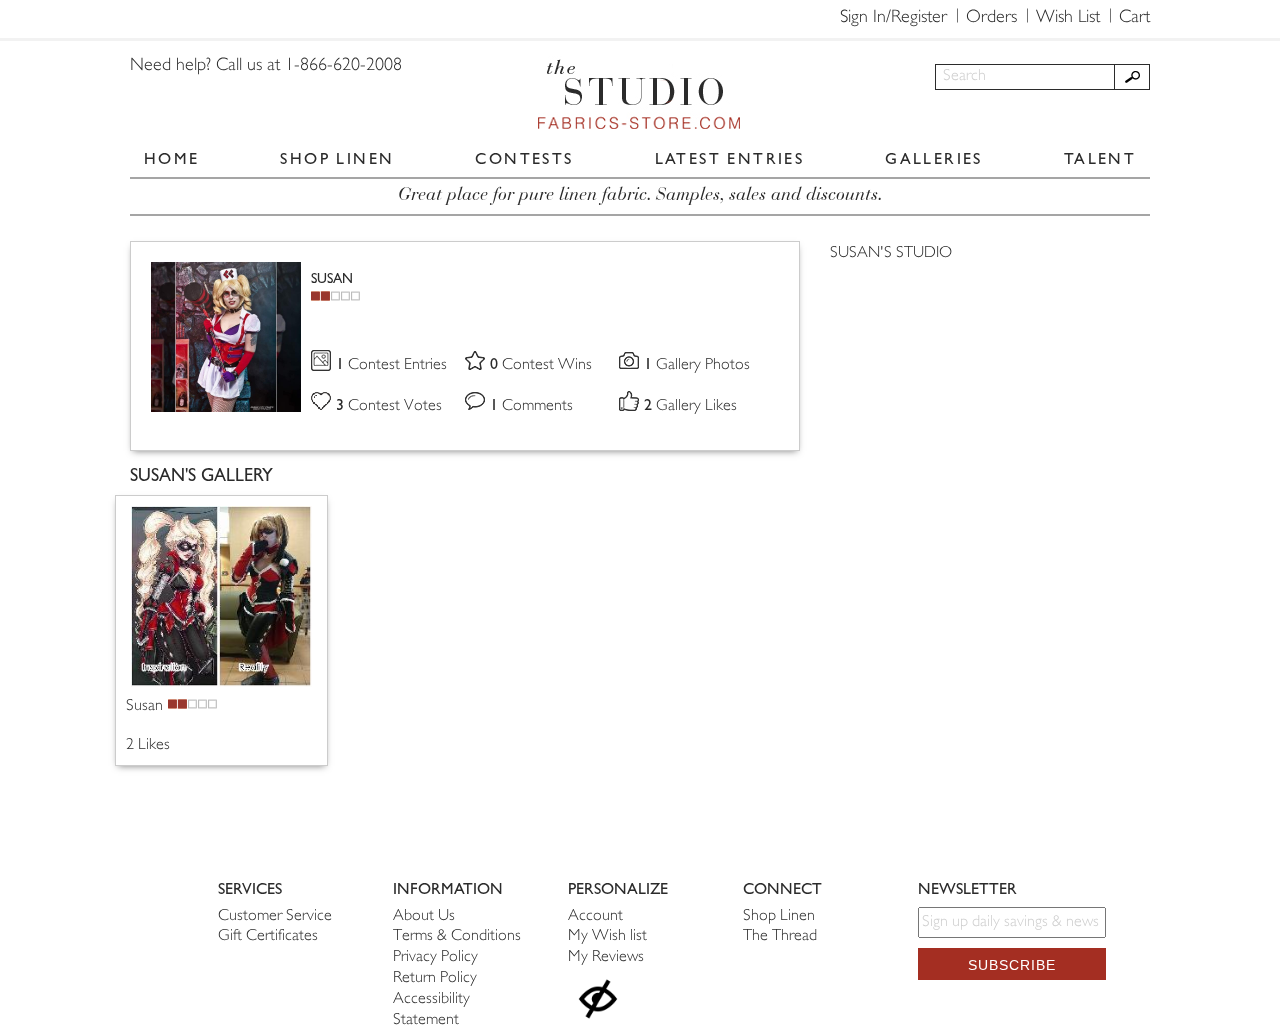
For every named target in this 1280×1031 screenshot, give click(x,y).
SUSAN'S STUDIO (891, 253)
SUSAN (332, 278)
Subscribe (1012, 965)
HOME (172, 158)
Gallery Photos (697, 365)
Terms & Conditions (457, 936)
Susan (144, 706)
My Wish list (607, 936)
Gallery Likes (690, 406)
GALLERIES (934, 158)
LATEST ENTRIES (730, 158)
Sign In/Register (893, 18)
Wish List (1068, 18)
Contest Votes (389, 406)
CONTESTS (524, 158)
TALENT (1100, 158)
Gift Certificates (268, 936)
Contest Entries (391, 365)
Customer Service (275, 916)
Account (595, 916)
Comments (531, 406)
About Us (424, 916)
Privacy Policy (435, 957)
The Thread (780, 936)
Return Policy (435, 978)
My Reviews (606, 957)
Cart (1134, 18)
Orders (991, 18)
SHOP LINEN (337, 158)
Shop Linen (779, 916)
